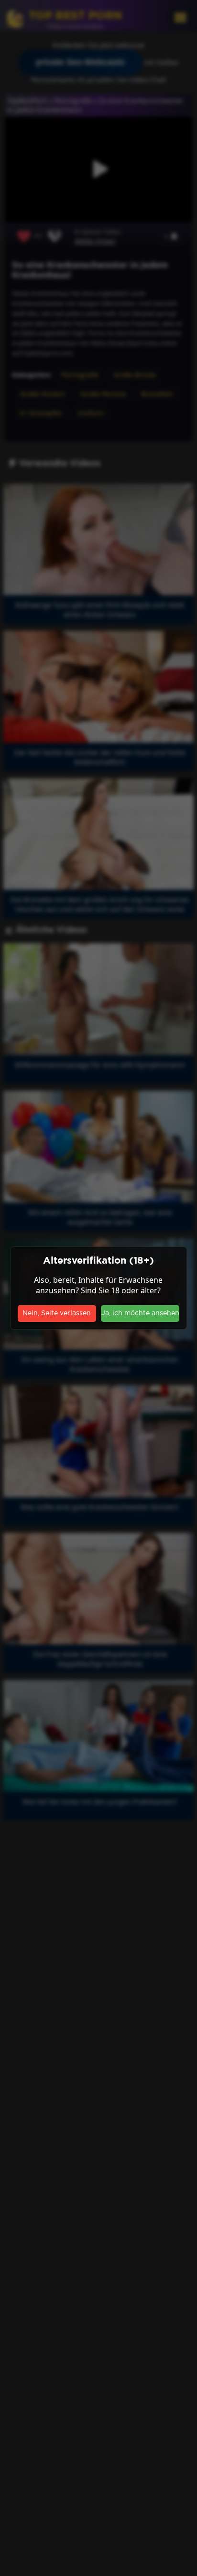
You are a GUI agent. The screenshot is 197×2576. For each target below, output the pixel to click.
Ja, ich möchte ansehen (140, 1313)
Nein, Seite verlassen (57, 1313)
